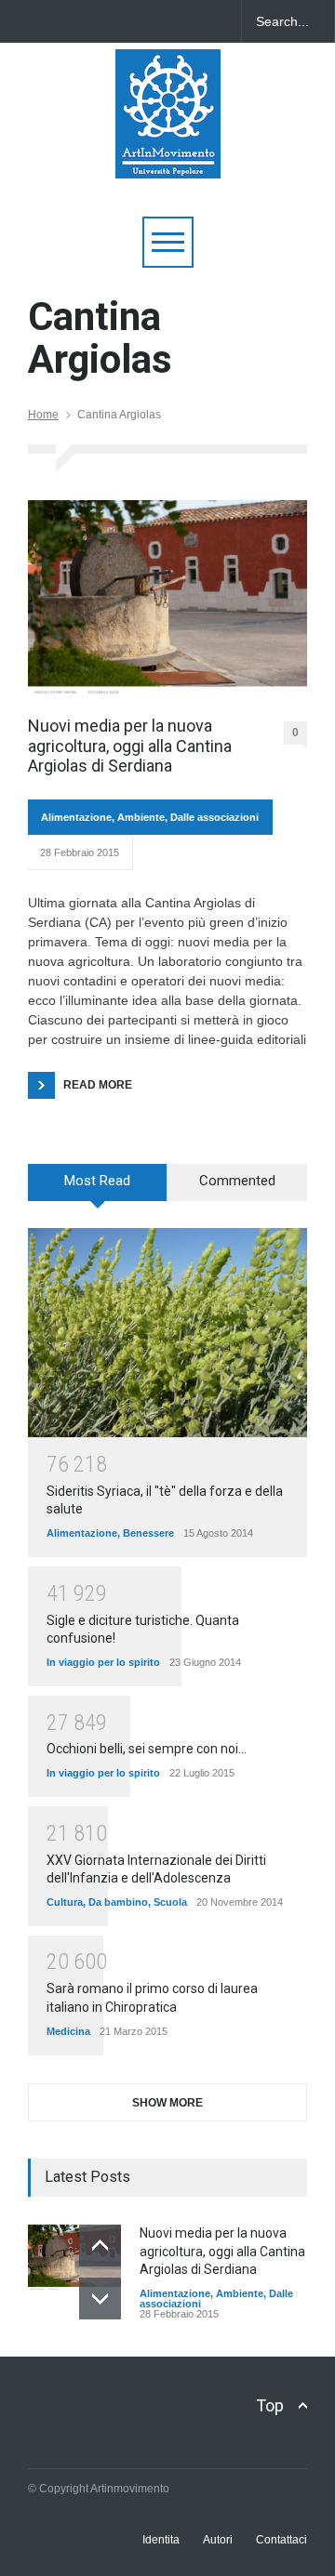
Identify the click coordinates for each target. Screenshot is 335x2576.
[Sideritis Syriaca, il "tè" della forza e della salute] (167, 1333)
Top (270, 2405)
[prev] (100, 2246)
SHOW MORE (167, 2103)
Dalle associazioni (214, 817)
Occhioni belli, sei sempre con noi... (147, 1749)
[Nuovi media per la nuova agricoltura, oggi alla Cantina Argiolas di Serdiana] (167, 599)
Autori (218, 2540)
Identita (161, 2540)
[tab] (98, 1189)
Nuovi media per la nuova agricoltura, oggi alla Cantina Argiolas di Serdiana (130, 746)
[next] (100, 2299)
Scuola (170, 1902)
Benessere (148, 1533)
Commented (237, 1181)
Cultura (65, 1902)
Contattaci (281, 2540)
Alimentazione (76, 817)
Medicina (68, 2031)
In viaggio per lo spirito (103, 1662)
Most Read (97, 1181)
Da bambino (118, 1902)
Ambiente (141, 817)
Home (43, 415)
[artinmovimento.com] (168, 156)
